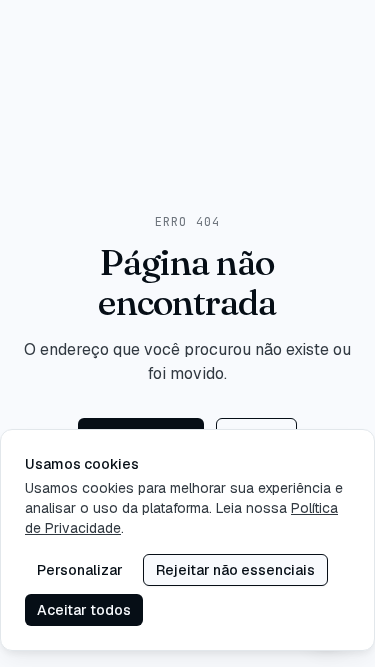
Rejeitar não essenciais (235, 570)
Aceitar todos (84, 610)
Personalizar (80, 570)
